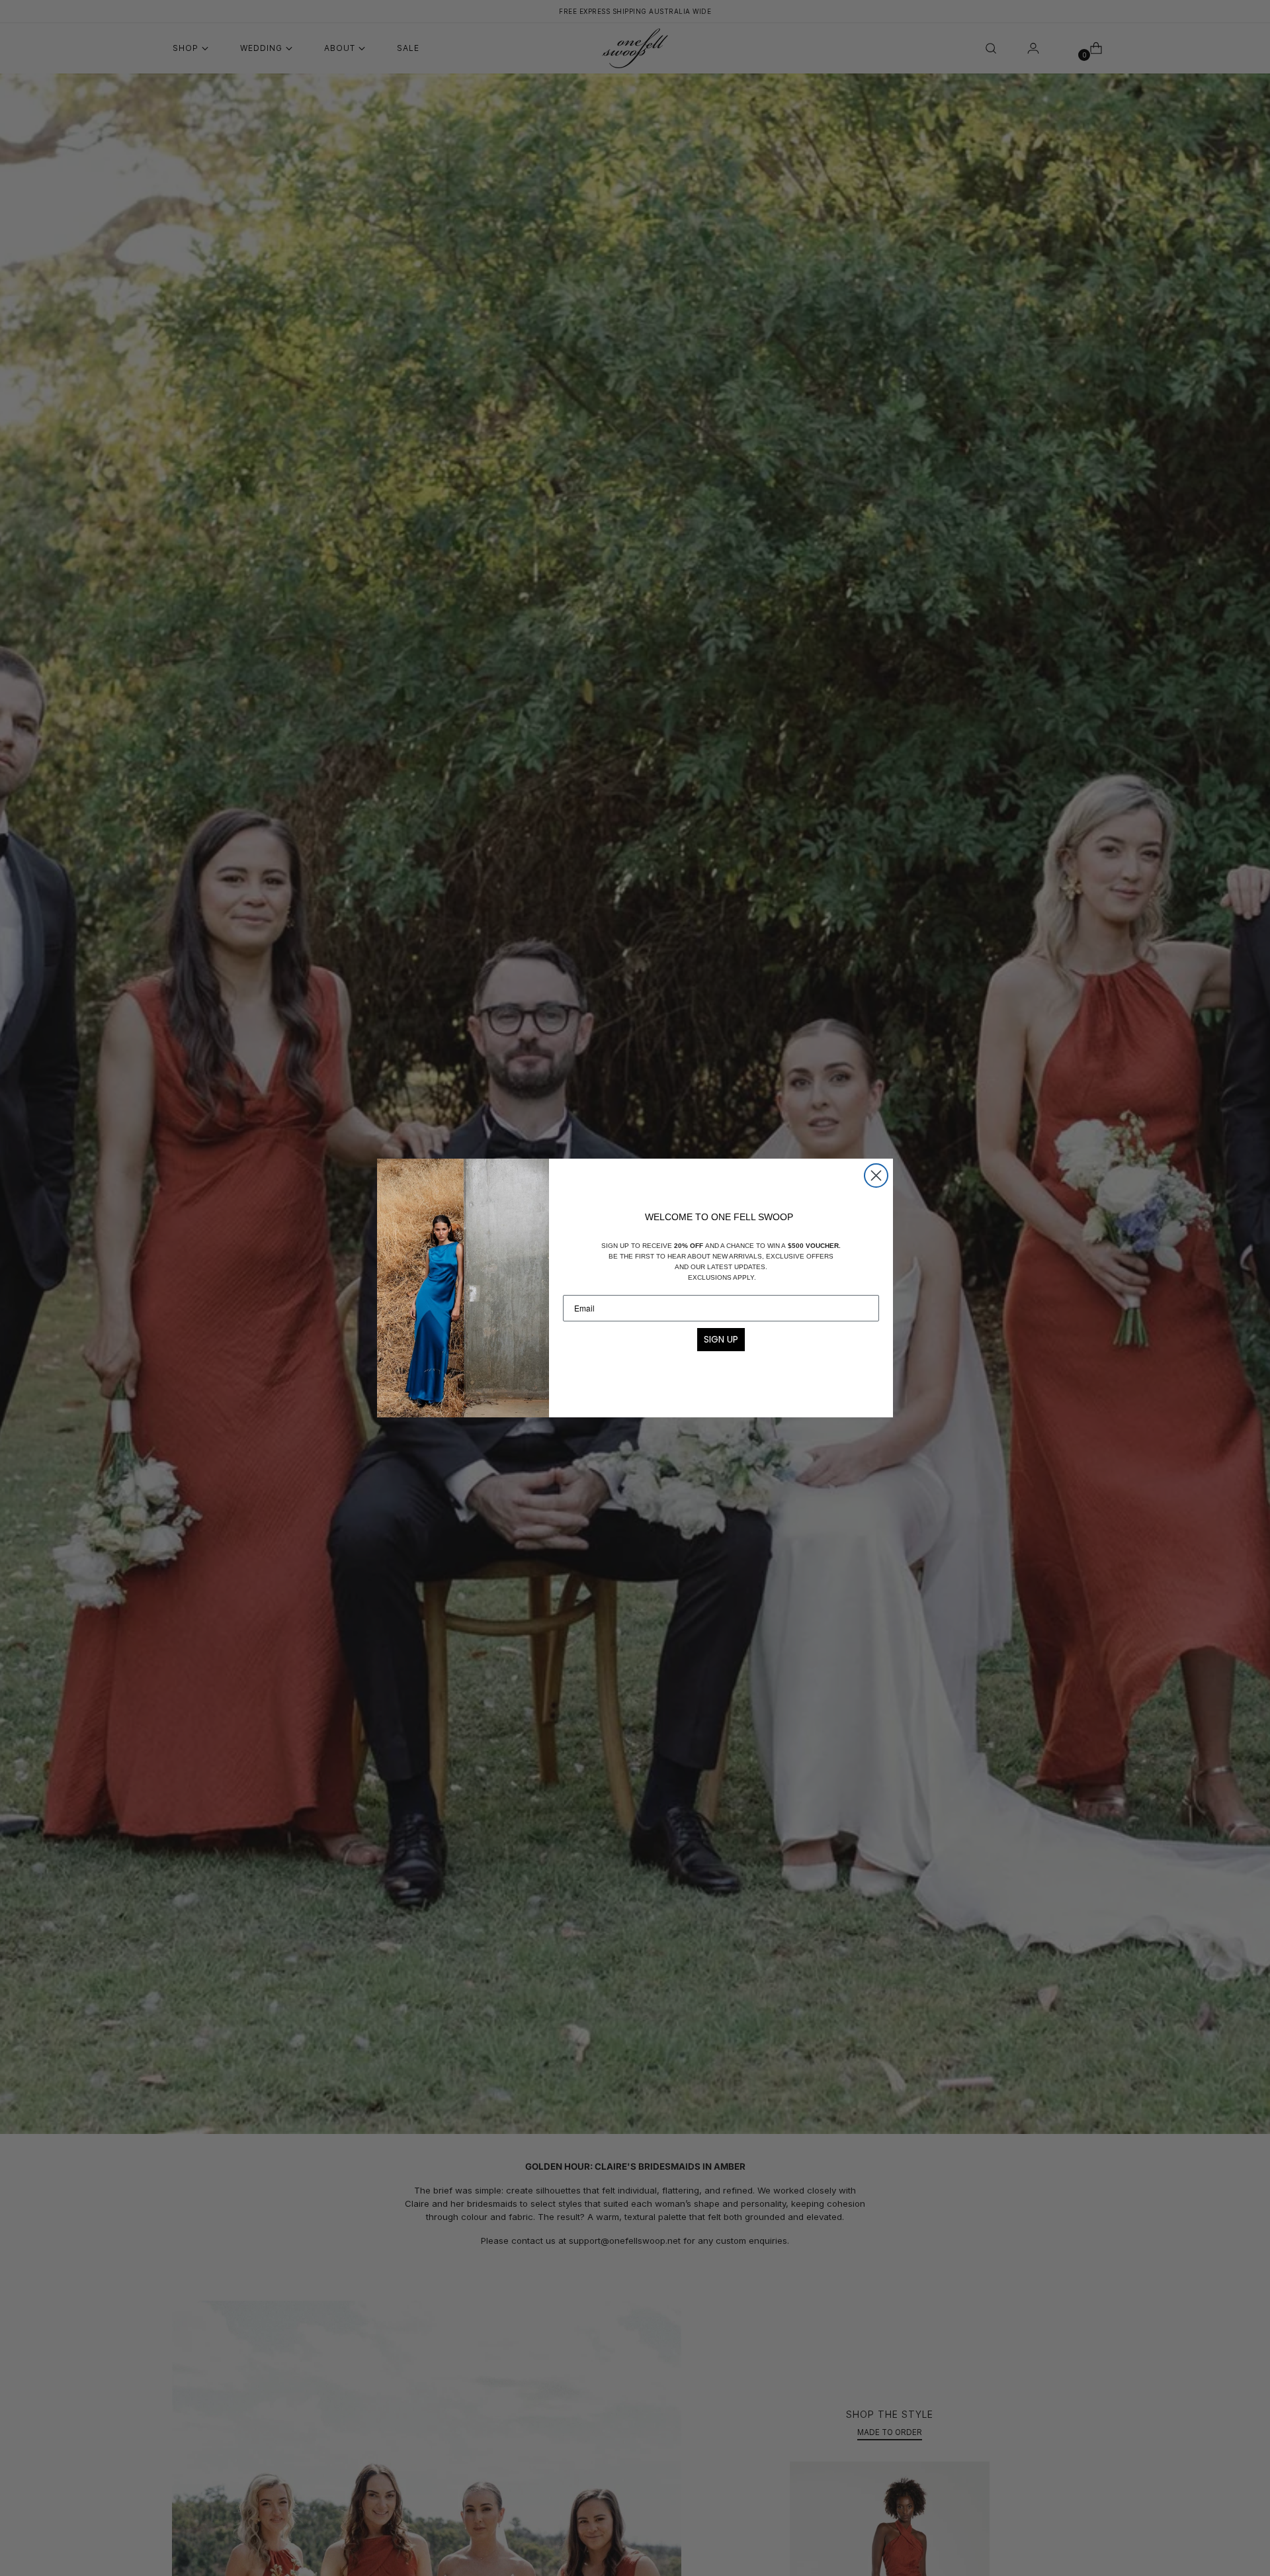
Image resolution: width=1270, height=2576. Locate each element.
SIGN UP (721, 1339)
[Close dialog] (876, 1176)
